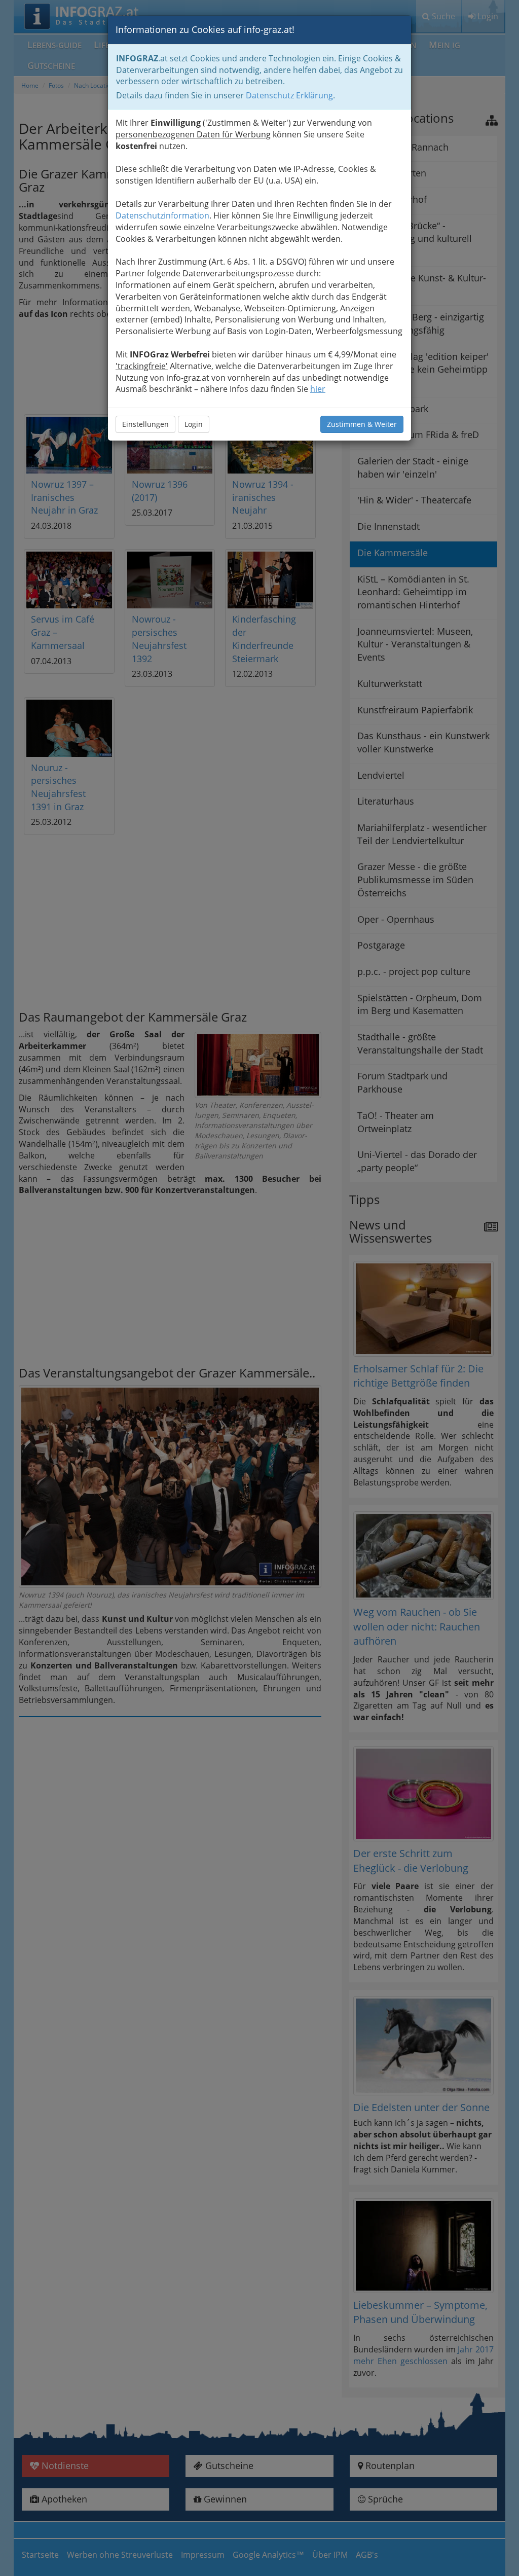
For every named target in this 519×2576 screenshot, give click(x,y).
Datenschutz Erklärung (289, 95)
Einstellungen (145, 424)
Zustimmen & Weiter (362, 424)
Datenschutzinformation (162, 215)
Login (194, 424)
